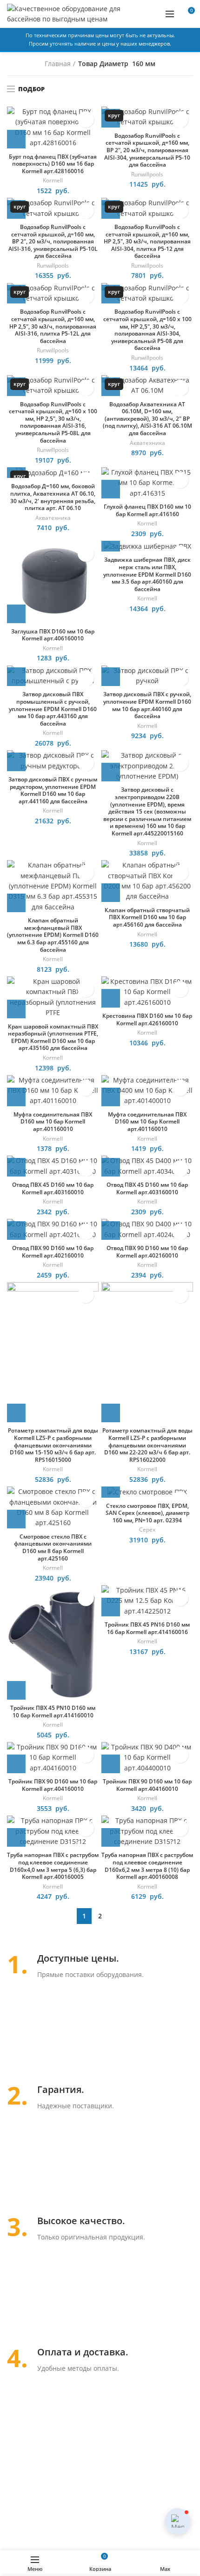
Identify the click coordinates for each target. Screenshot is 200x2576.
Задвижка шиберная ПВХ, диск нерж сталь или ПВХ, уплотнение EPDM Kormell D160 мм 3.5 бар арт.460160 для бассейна (147, 574)
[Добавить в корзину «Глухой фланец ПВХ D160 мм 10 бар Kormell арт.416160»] (111, 489)
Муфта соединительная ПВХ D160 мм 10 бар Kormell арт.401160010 (53, 1122)
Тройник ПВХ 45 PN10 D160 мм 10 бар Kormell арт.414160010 (53, 1712)
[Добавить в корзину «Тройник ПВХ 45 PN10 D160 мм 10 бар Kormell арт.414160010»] (16, 1690)
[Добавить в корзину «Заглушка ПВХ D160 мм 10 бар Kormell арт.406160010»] (16, 614)
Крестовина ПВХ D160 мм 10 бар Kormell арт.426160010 (147, 1019)
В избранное (86, 119)
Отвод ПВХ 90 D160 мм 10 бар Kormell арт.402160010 (53, 1252)
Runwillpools (147, 175)
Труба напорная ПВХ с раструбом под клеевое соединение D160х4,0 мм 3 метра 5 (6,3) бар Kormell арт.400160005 (53, 1866)
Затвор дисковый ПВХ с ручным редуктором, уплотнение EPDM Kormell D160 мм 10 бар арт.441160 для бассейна (53, 790)
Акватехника (147, 443)
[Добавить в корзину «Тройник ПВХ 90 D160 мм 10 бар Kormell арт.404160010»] (16, 1764)
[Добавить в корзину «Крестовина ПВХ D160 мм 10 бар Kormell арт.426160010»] (111, 998)
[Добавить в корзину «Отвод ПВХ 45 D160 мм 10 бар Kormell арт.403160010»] (16, 1167)
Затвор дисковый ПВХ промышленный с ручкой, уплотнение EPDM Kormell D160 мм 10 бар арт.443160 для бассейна (53, 709)
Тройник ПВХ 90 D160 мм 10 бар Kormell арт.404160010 (53, 1785)
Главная (58, 64)
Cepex (147, 1530)
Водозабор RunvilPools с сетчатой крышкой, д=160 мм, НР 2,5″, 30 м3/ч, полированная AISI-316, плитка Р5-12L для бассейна (53, 326)
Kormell (53, 181)
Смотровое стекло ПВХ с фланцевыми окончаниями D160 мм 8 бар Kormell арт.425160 (53, 1547)
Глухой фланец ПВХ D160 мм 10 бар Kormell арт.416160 (147, 510)
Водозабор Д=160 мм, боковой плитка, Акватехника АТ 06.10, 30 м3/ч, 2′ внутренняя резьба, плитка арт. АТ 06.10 (53, 497)
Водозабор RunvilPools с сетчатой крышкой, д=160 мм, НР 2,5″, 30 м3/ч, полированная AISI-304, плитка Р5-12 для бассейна (147, 242)
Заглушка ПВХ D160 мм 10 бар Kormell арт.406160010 (53, 635)
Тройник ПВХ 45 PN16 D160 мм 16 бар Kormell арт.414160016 (147, 1628)
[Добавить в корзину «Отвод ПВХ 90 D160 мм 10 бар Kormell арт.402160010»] (16, 1231)
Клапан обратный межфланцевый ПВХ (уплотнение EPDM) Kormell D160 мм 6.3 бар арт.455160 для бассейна (53, 935)
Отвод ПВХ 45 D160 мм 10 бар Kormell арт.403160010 (53, 1188)
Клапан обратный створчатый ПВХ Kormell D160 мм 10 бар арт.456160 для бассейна (147, 918)
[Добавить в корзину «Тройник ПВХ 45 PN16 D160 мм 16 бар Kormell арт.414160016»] (111, 1607)
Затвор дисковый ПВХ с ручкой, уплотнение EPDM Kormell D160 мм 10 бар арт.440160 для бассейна (147, 705)
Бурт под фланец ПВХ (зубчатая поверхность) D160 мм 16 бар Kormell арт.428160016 (53, 164)
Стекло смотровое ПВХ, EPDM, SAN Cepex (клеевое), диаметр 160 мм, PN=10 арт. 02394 (147, 1513)
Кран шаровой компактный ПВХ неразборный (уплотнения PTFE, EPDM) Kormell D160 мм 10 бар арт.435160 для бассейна (53, 1037)
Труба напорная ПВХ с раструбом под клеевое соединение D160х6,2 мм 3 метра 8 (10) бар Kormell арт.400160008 (147, 1866)
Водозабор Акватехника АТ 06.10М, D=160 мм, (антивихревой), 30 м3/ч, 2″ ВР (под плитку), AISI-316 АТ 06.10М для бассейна (147, 419)
